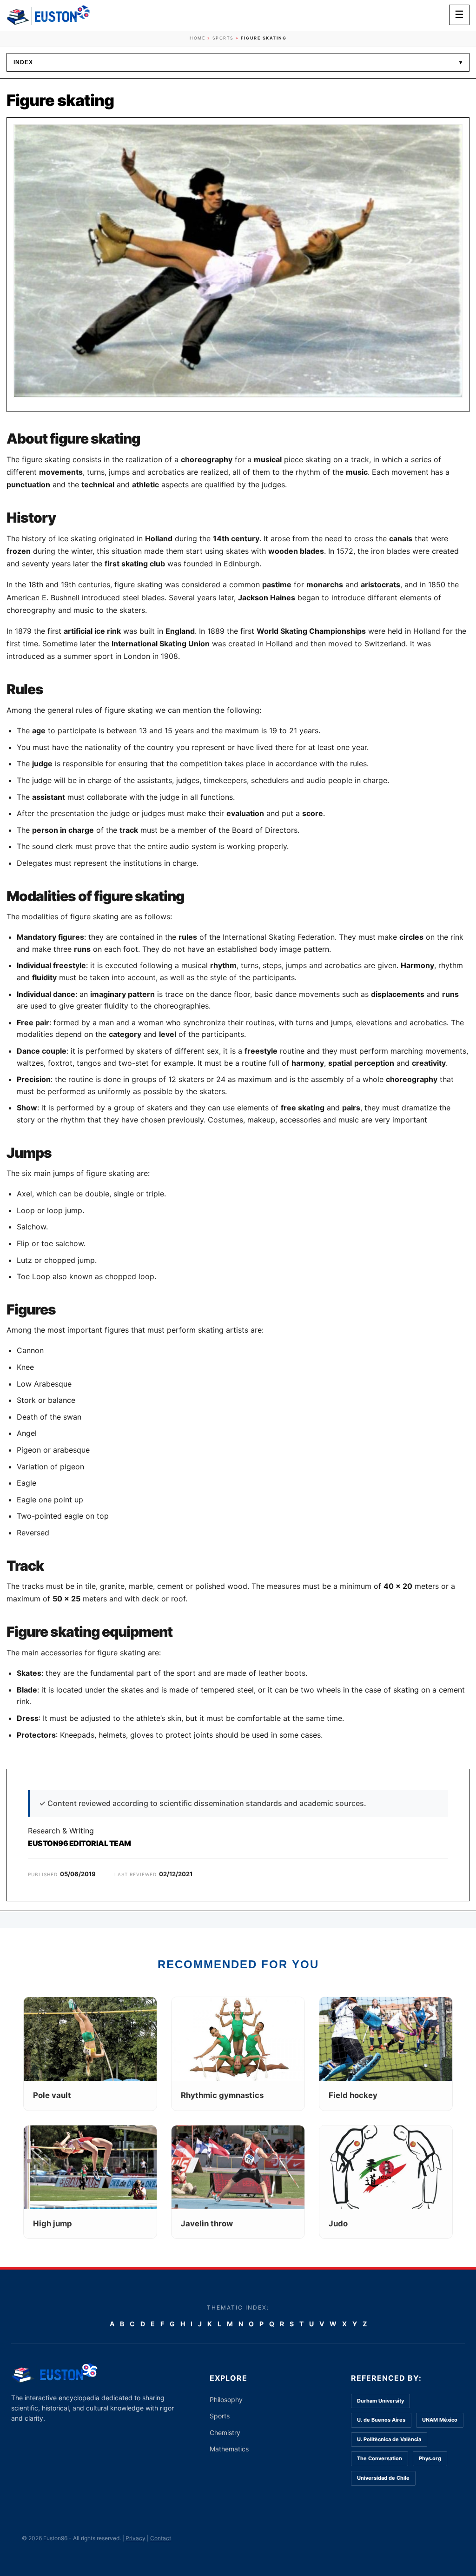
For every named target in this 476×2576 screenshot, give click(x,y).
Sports (223, 38)
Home (197, 38)
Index (238, 62)
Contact (161, 2538)
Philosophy (226, 2400)
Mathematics (229, 2449)
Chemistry (225, 2433)
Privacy (136, 2538)
